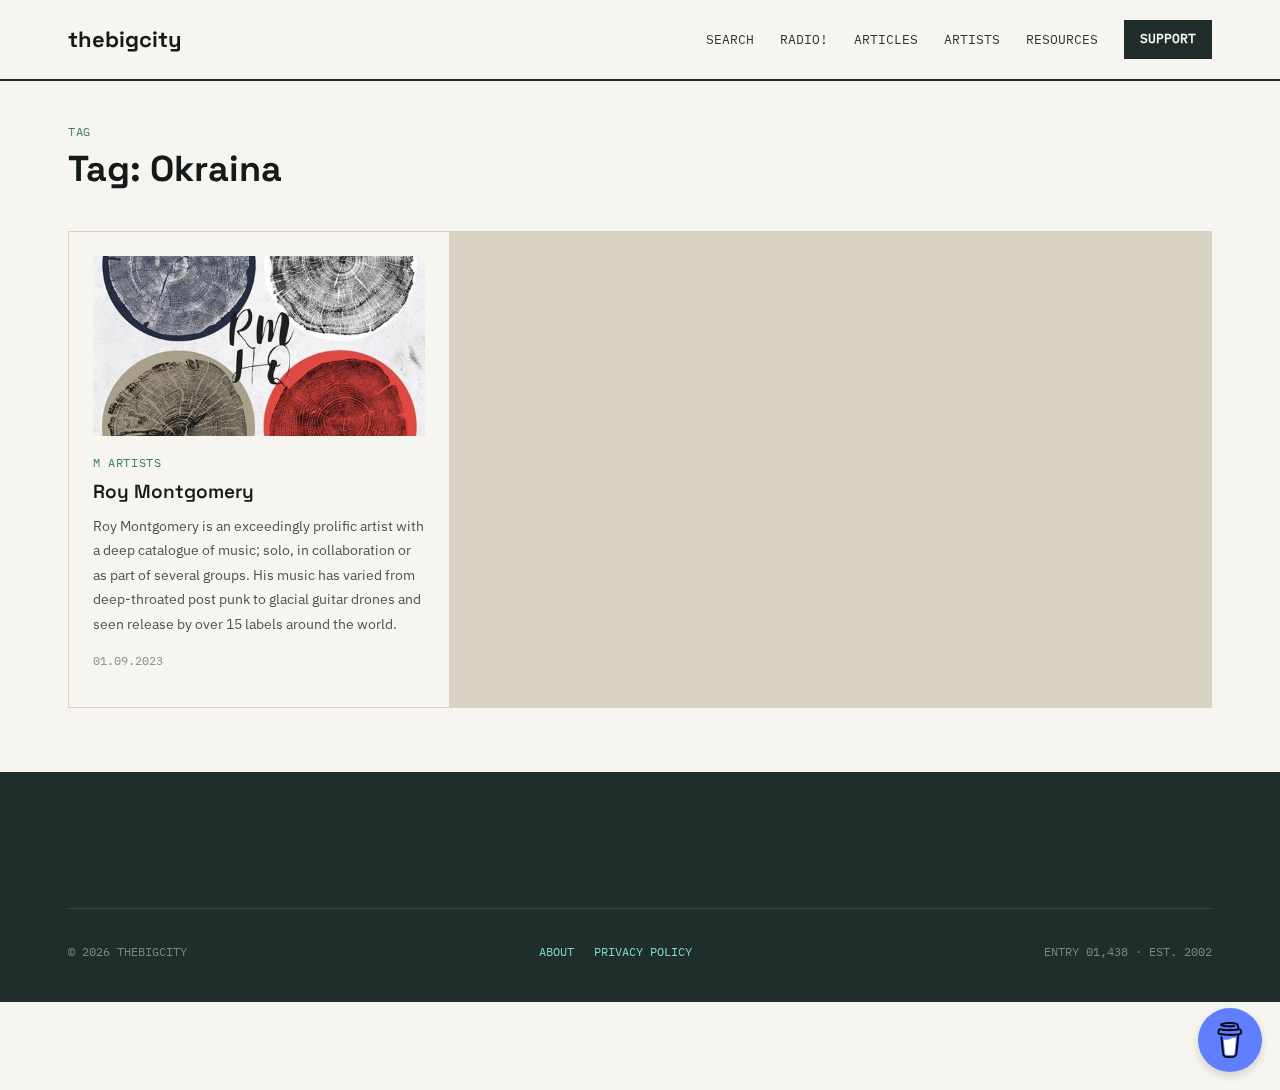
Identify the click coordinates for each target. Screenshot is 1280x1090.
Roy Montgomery (173, 491)
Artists (972, 39)
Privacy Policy (643, 951)
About (556, 951)
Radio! (804, 39)
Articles (886, 39)
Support (1168, 38)
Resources (1062, 39)
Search (730, 39)
